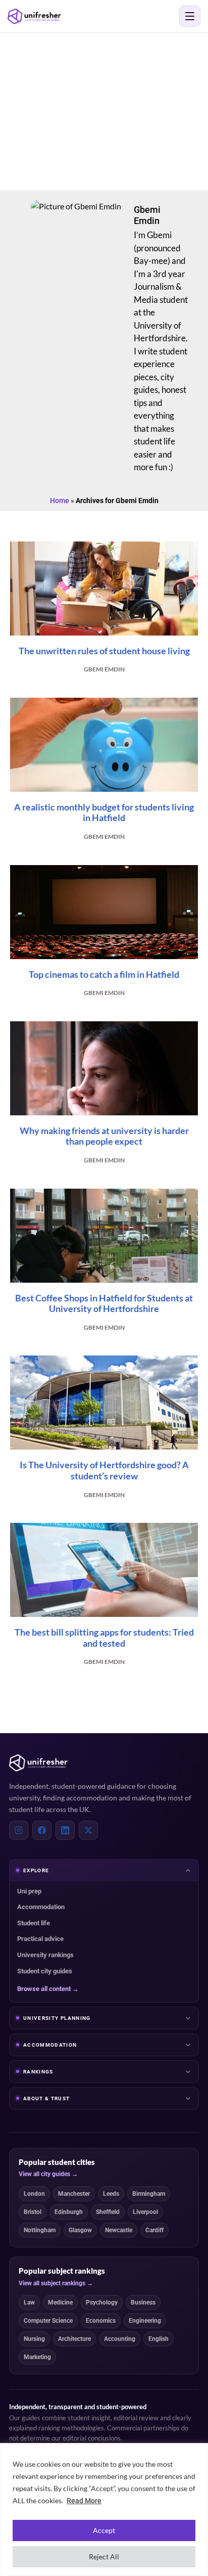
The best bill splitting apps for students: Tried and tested (104, 1638)
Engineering (145, 2321)
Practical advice (40, 1939)
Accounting (120, 2339)
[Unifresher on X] (88, 1830)
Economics (101, 2321)
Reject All (104, 2557)
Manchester (74, 2194)
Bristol (33, 2212)
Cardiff (154, 2230)
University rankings (45, 1955)
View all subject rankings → (56, 2283)
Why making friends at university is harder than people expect (104, 1136)
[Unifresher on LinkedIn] (65, 1830)
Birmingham (149, 2194)
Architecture (74, 2339)
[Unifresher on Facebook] (42, 1830)
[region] (104, 2510)
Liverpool (145, 2212)
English (159, 2339)
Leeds (111, 2194)
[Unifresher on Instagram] (19, 1830)
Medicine (60, 2302)
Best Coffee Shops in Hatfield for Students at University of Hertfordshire (104, 1303)
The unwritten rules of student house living (104, 651)
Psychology (102, 2302)
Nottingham (40, 2230)
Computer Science (48, 2321)
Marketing (37, 2357)
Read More (84, 2501)
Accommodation (41, 1907)
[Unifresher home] (38, 1763)
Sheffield (108, 2212)
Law (29, 2302)
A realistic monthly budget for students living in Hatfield (104, 812)
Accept (104, 2530)
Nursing (34, 2339)
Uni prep (29, 1891)
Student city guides (45, 1971)
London (34, 2194)
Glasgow (80, 2230)
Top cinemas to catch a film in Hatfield (104, 974)
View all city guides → (48, 2174)
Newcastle (119, 2230)
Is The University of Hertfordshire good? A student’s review (104, 1470)
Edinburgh (69, 2212)
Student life (34, 1923)
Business (143, 2302)
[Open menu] (190, 16)
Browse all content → (48, 1989)
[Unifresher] (34, 16)
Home (60, 501)
